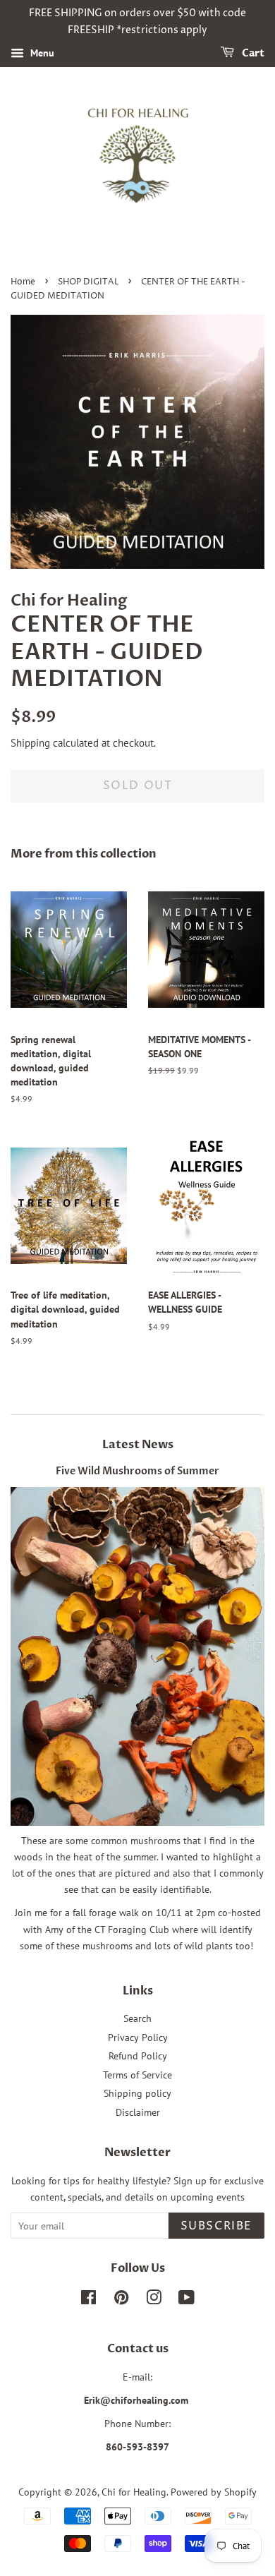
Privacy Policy (138, 2038)
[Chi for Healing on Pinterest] (121, 2300)
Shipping (30, 743)
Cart (252, 53)
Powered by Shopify (214, 2492)
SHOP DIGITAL (88, 282)
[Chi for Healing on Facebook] (88, 2300)
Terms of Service (137, 2075)
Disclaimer (138, 2112)
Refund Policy (138, 2056)
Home (23, 282)
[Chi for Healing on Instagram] (154, 2300)
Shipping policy (137, 2093)
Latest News (138, 1445)
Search (137, 2018)
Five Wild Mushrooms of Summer (137, 1471)
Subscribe (216, 2226)
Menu (41, 53)
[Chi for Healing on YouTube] (187, 2300)
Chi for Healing (134, 2492)
